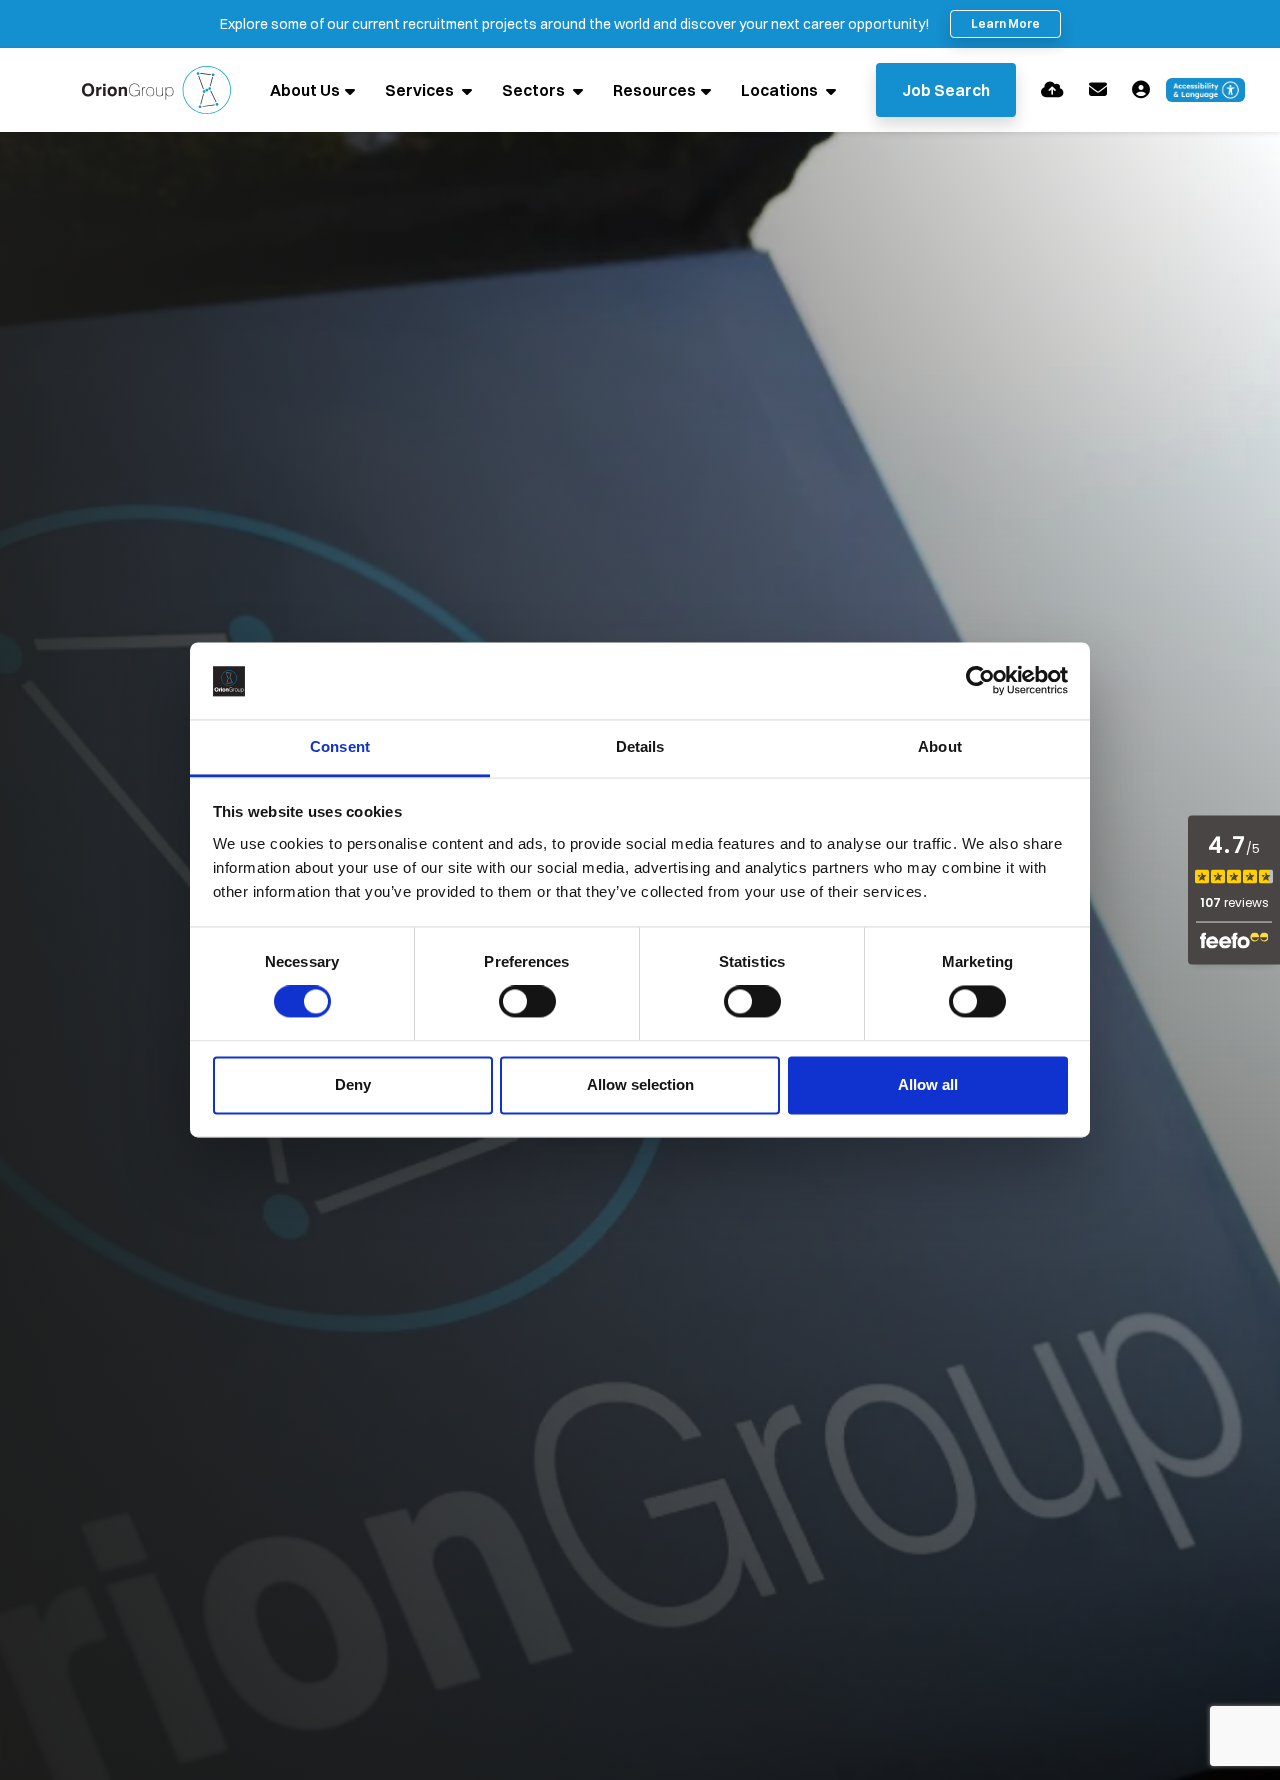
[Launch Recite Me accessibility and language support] (1206, 90)
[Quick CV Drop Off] (1052, 89)
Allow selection (640, 1084)
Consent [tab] (340, 746)
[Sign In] (1141, 89)
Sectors (535, 90)
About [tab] (940, 746)
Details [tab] (640, 746)
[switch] (527, 1002)
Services (421, 90)
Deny (353, 1084)
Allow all (928, 1084)
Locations (781, 90)
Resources (654, 90)
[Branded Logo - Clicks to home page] (156, 90)
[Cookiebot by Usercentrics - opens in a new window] (980, 681)
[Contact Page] (1098, 89)
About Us (305, 90)
